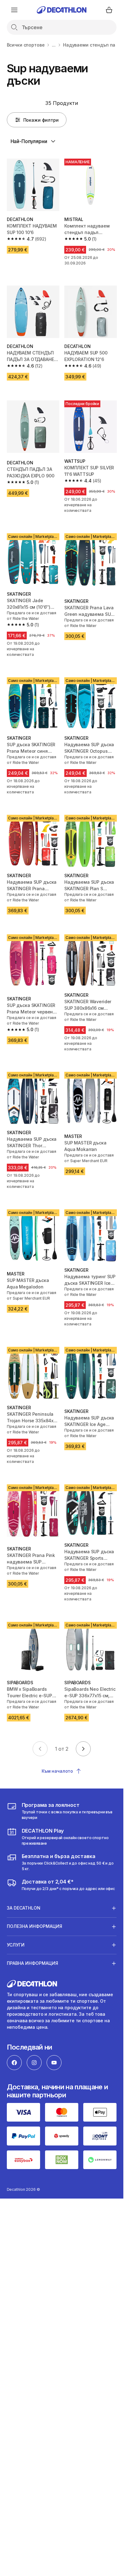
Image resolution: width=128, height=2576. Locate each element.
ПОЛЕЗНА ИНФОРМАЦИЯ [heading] (34, 1926)
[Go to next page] (83, 1749)
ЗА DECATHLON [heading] (24, 1908)
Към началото (57, 1771)
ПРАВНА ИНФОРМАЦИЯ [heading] (32, 1963)
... (54, 45)
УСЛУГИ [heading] (16, 1945)
